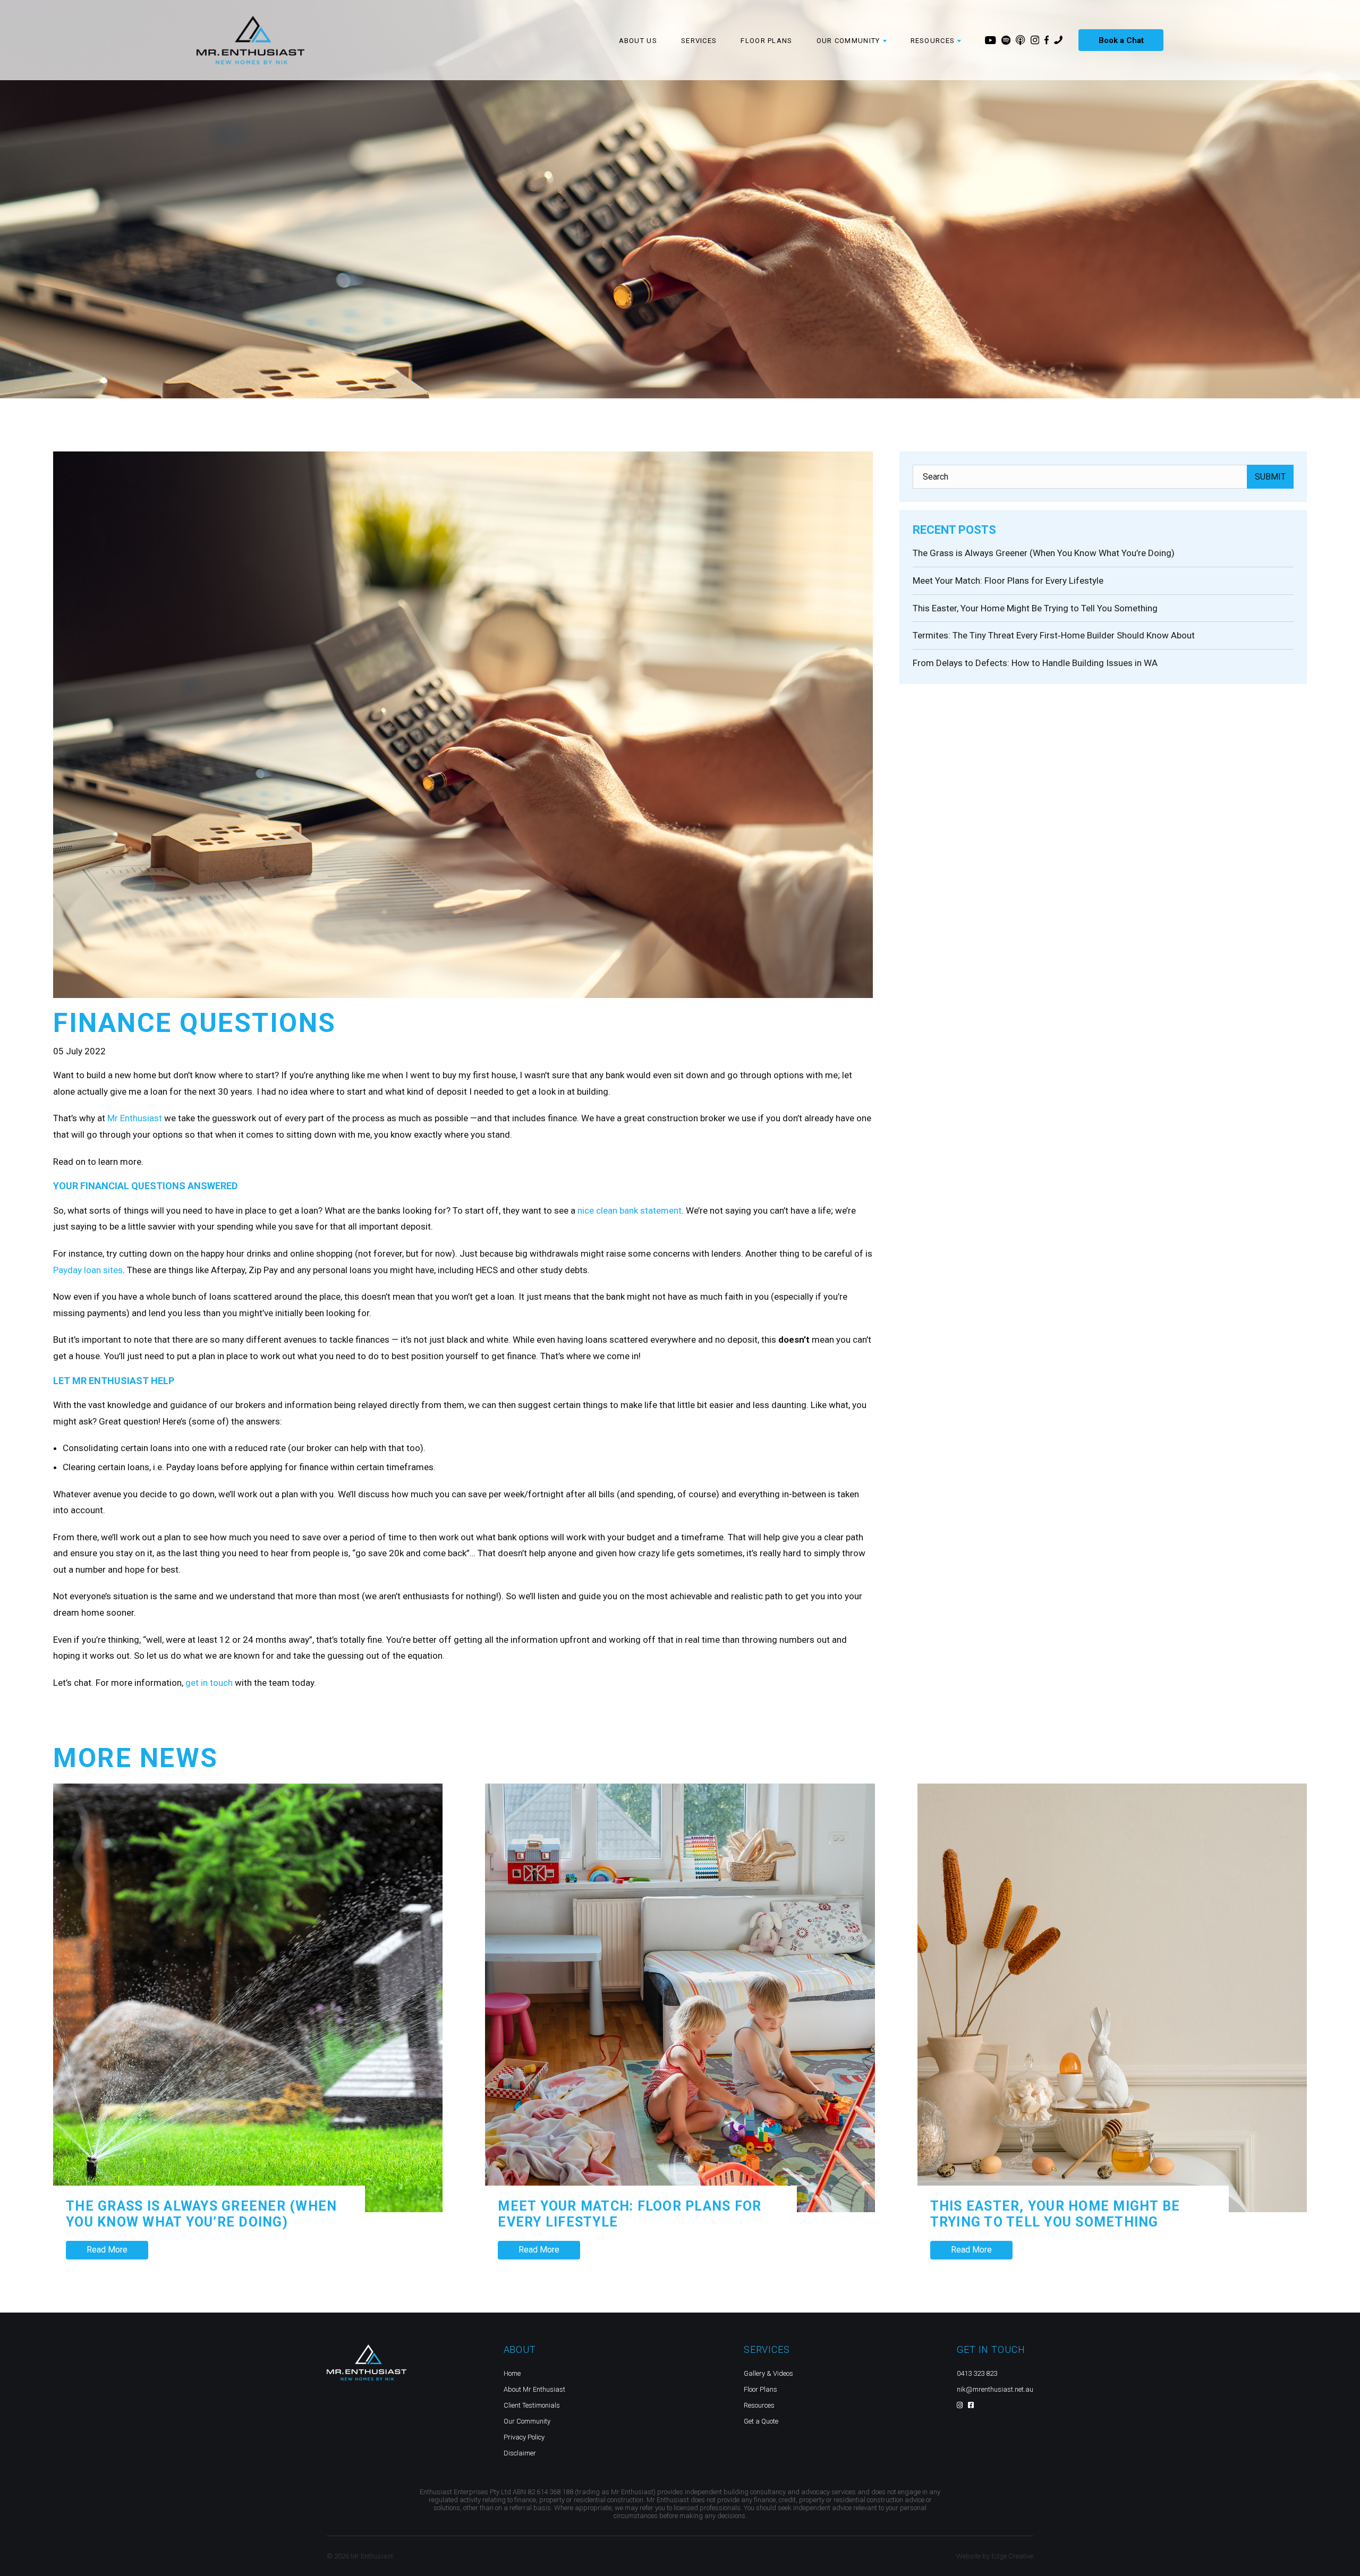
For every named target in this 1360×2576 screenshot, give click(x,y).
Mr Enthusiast (135, 1118)
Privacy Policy (524, 2437)
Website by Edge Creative (995, 2556)
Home (512, 2373)
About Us (638, 41)
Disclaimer (520, 2453)
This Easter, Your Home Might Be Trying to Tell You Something (1035, 608)
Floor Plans (766, 41)
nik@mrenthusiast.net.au (995, 2389)
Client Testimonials (532, 2405)
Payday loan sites (88, 1270)
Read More (107, 2250)
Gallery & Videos (768, 2373)
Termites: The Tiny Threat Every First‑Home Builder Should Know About (1054, 635)
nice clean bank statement (630, 1210)
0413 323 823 (977, 2373)
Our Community (527, 2421)
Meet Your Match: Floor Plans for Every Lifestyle (1008, 581)
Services (699, 41)
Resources (759, 2405)
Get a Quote (761, 2421)
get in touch (209, 1683)
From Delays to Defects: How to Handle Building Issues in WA (1035, 663)
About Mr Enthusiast (534, 2389)
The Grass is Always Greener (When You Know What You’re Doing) (1045, 553)
